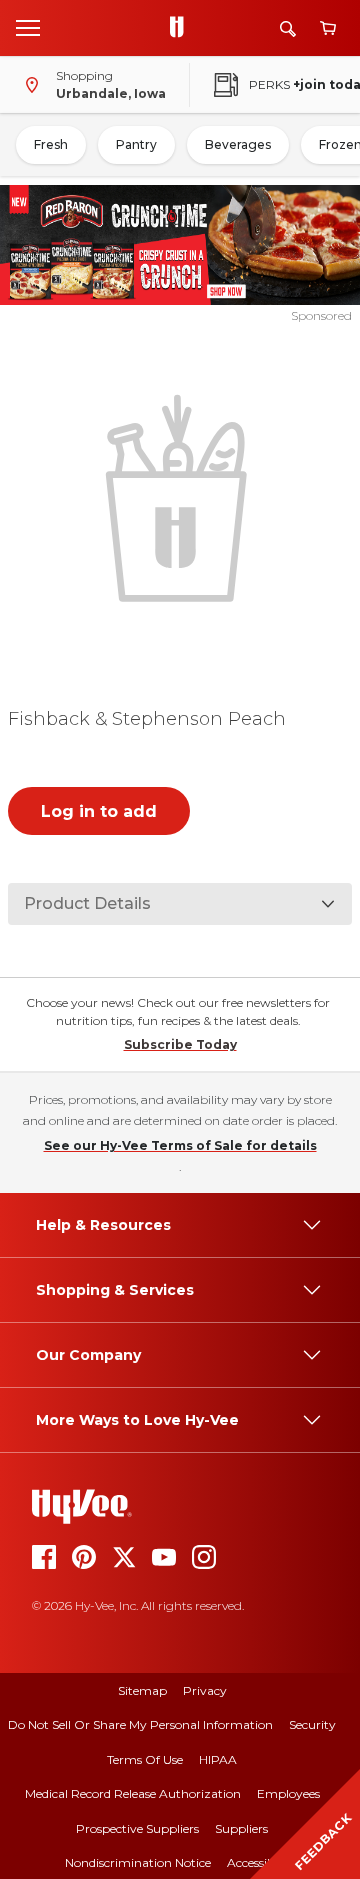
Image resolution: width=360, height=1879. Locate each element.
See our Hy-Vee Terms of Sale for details (180, 1145)
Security (312, 1724)
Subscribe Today (180, 1044)
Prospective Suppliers (137, 1828)
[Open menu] (28, 27)
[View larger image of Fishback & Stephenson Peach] (180, 496)
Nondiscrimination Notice (138, 1862)
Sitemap (142, 1690)
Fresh (51, 144)
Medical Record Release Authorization (133, 1793)
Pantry (136, 144)
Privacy (205, 1690)
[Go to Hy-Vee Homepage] (182, 28)
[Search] (288, 28)
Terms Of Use (145, 1759)
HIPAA (218, 1759)
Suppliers (241, 1828)
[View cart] (328, 28)
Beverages (238, 144)
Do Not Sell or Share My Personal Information (140, 1724)
